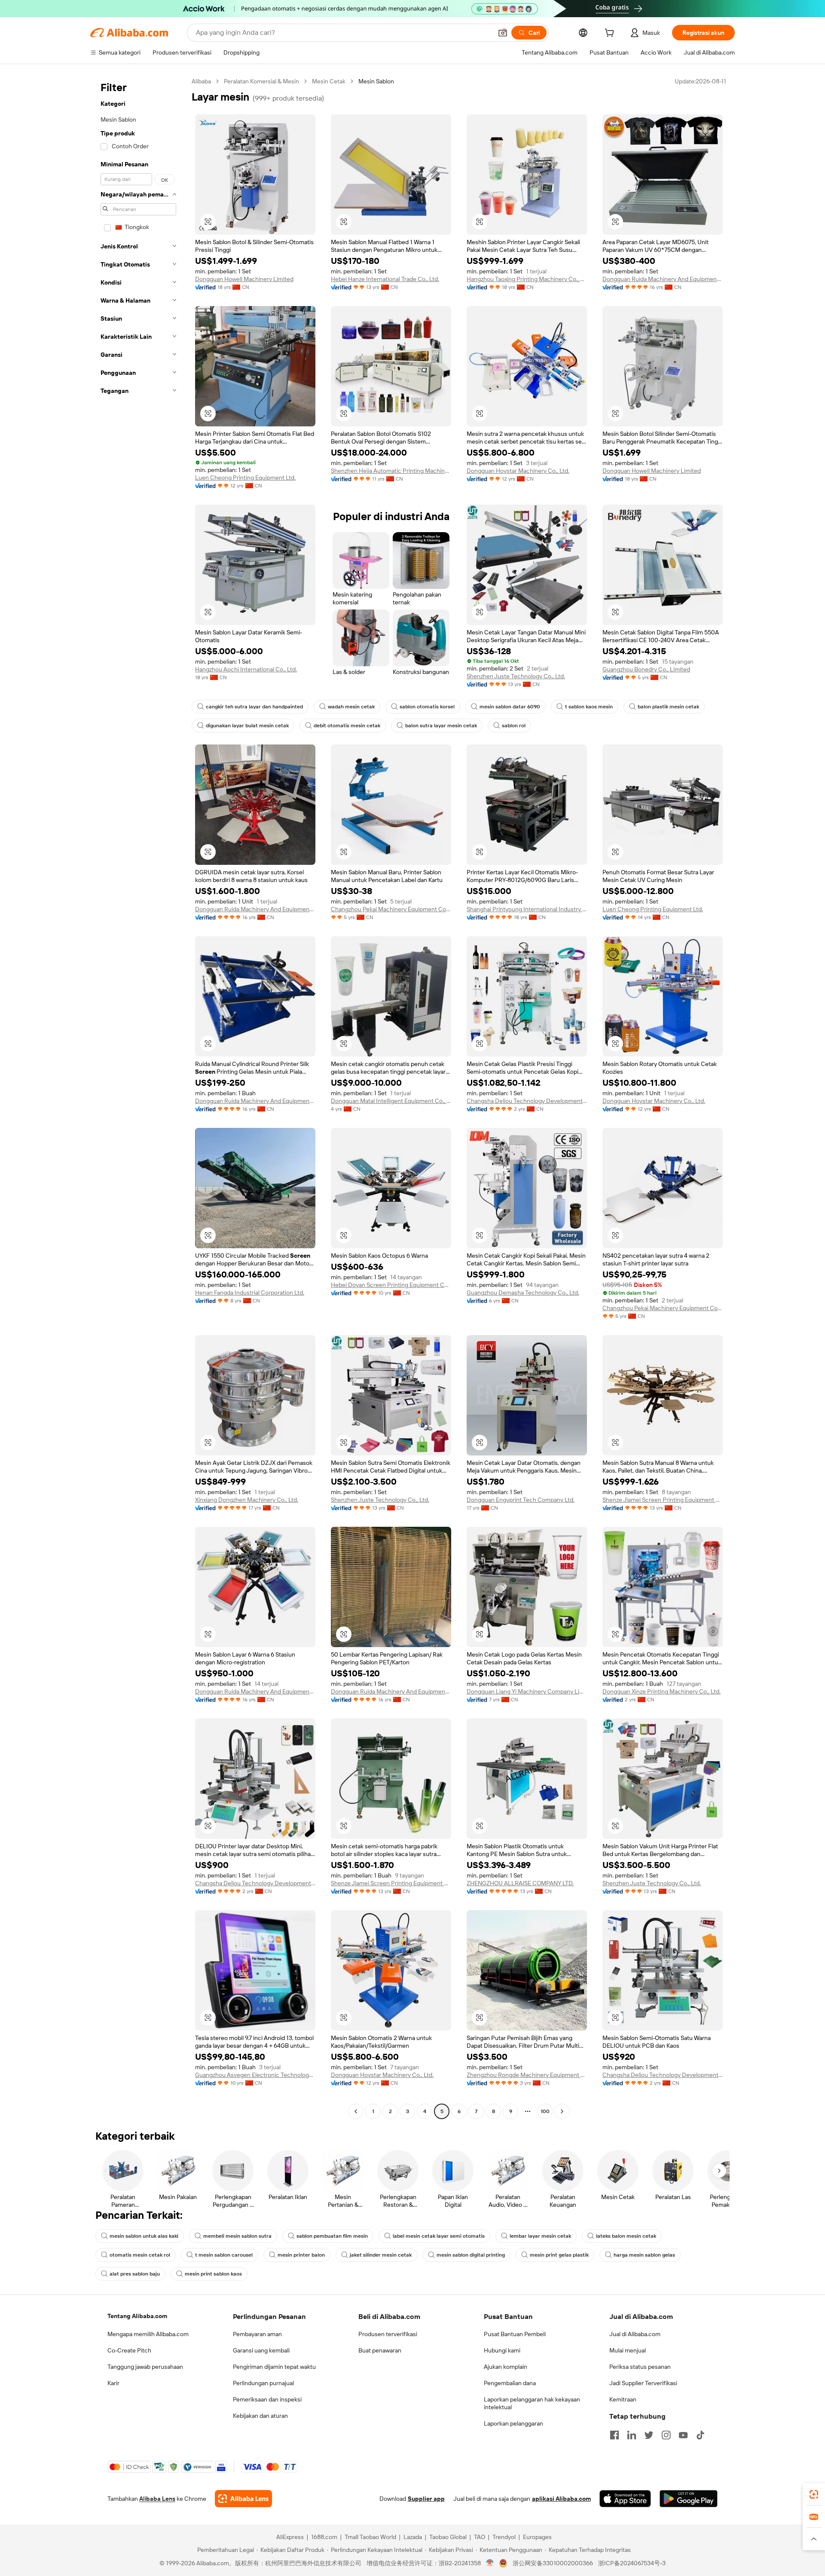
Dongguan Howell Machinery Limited (244, 279)
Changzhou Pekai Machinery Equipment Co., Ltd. (391, 909)
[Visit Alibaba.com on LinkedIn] (632, 2435)
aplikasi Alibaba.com (561, 2499)
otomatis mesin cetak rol (140, 2255)
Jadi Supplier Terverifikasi (643, 2383)
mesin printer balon (301, 2255)
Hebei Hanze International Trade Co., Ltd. (385, 279)
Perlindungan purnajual (263, 2383)
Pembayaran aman (257, 2334)
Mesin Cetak (329, 81)
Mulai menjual (628, 2350)
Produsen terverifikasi (388, 2334)
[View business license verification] (490, 2563)
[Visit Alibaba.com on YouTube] (683, 2435)
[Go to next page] (562, 2111)
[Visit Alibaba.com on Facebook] (614, 2435)
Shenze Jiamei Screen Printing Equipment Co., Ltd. (663, 1500)
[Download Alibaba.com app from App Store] (625, 2499)
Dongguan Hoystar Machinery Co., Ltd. (518, 471)
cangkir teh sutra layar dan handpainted (254, 707)
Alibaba (201, 81)
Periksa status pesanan (640, 2367)
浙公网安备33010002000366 (553, 2563)
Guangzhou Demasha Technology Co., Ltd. (523, 1293)
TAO (480, 2537)
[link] (814, 2494)
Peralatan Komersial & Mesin (261, 81)
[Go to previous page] (356, 2111)
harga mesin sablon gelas (644, 2255)
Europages (537, 2537)
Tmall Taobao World (370, 2537)
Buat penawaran (380, 2350)
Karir (113, 2383)
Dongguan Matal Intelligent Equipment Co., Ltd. (391, 1101)
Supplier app (426, 2499)
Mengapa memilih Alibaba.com (148, 2334)
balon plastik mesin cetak (668, 707)
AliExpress (290, 2537)
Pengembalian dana (510, 2383)
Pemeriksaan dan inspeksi (267, 2399)
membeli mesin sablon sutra (237, 2236)
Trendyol (504, 2537)
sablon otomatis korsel (427, 707)
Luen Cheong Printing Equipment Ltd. (245, 478)
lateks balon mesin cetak (626, 2236)
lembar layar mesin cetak (540, 2236)
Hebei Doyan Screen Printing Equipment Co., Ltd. (391, 1285)
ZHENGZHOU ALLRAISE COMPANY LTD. (520, 1883)
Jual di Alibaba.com (635, 2334)
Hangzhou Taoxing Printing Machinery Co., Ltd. (527, 279)
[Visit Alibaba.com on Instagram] (666, 2435)
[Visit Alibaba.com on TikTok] (700, 2435)
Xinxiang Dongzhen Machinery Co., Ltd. (247, 1500)
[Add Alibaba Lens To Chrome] (243, 2499)
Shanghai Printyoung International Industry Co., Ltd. (527, 909)
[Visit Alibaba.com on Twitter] (649, 2435)
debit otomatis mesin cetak (347, 726)
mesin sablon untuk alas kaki (144, 2236)
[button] (503, 33)
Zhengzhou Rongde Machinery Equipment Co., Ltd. (527, 2075)
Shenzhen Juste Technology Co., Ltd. (516, 676)
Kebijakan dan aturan (260, 2416)
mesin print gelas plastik (559, 2255)
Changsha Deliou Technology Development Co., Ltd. (527, 1101)
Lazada (413, 2537)
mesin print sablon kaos (213, 2274)
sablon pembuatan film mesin (332, 2236)
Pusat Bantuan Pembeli (515, 2334)
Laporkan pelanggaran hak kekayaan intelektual (532, 2403)
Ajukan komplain (506, 2367)
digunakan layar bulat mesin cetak (247, 726)
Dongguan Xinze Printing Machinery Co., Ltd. (662, 1691)
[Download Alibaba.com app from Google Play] (689, 2499)
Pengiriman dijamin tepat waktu (274, 2367)
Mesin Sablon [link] (376, 81)
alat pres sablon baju (135, 2274)
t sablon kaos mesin (589, 707)
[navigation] (138, 1097)
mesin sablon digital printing (471, 2255)
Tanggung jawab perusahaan (145, 2367)
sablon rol (514, 726)
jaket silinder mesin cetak (381, 2255)
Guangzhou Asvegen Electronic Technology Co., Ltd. (255, 2075)
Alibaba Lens (157, 2499)
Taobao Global (448, 2537)
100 (545, 2111)
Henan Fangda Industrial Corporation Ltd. (250, 1293)
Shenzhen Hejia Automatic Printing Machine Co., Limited (391, 471)
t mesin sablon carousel (224, 2255)
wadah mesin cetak (351, 707)
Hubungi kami (502, 2350)
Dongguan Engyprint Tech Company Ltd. (521, 1500)
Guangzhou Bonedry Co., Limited (646, 669)
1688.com (324, 2537)
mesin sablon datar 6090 (510, 707)
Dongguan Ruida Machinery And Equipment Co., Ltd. (663, 279)
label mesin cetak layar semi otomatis (439, 2236)
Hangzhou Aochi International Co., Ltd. (246, 669)
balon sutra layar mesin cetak (441, 726)
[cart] (611, 34)
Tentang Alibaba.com (137, 2316)
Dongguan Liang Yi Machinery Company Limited (527, 1691)
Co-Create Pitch (129, 2350)
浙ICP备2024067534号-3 (632, 2563)
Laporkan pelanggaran (513, 2423)
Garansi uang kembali (261, 2350)
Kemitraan (623, 2399)
